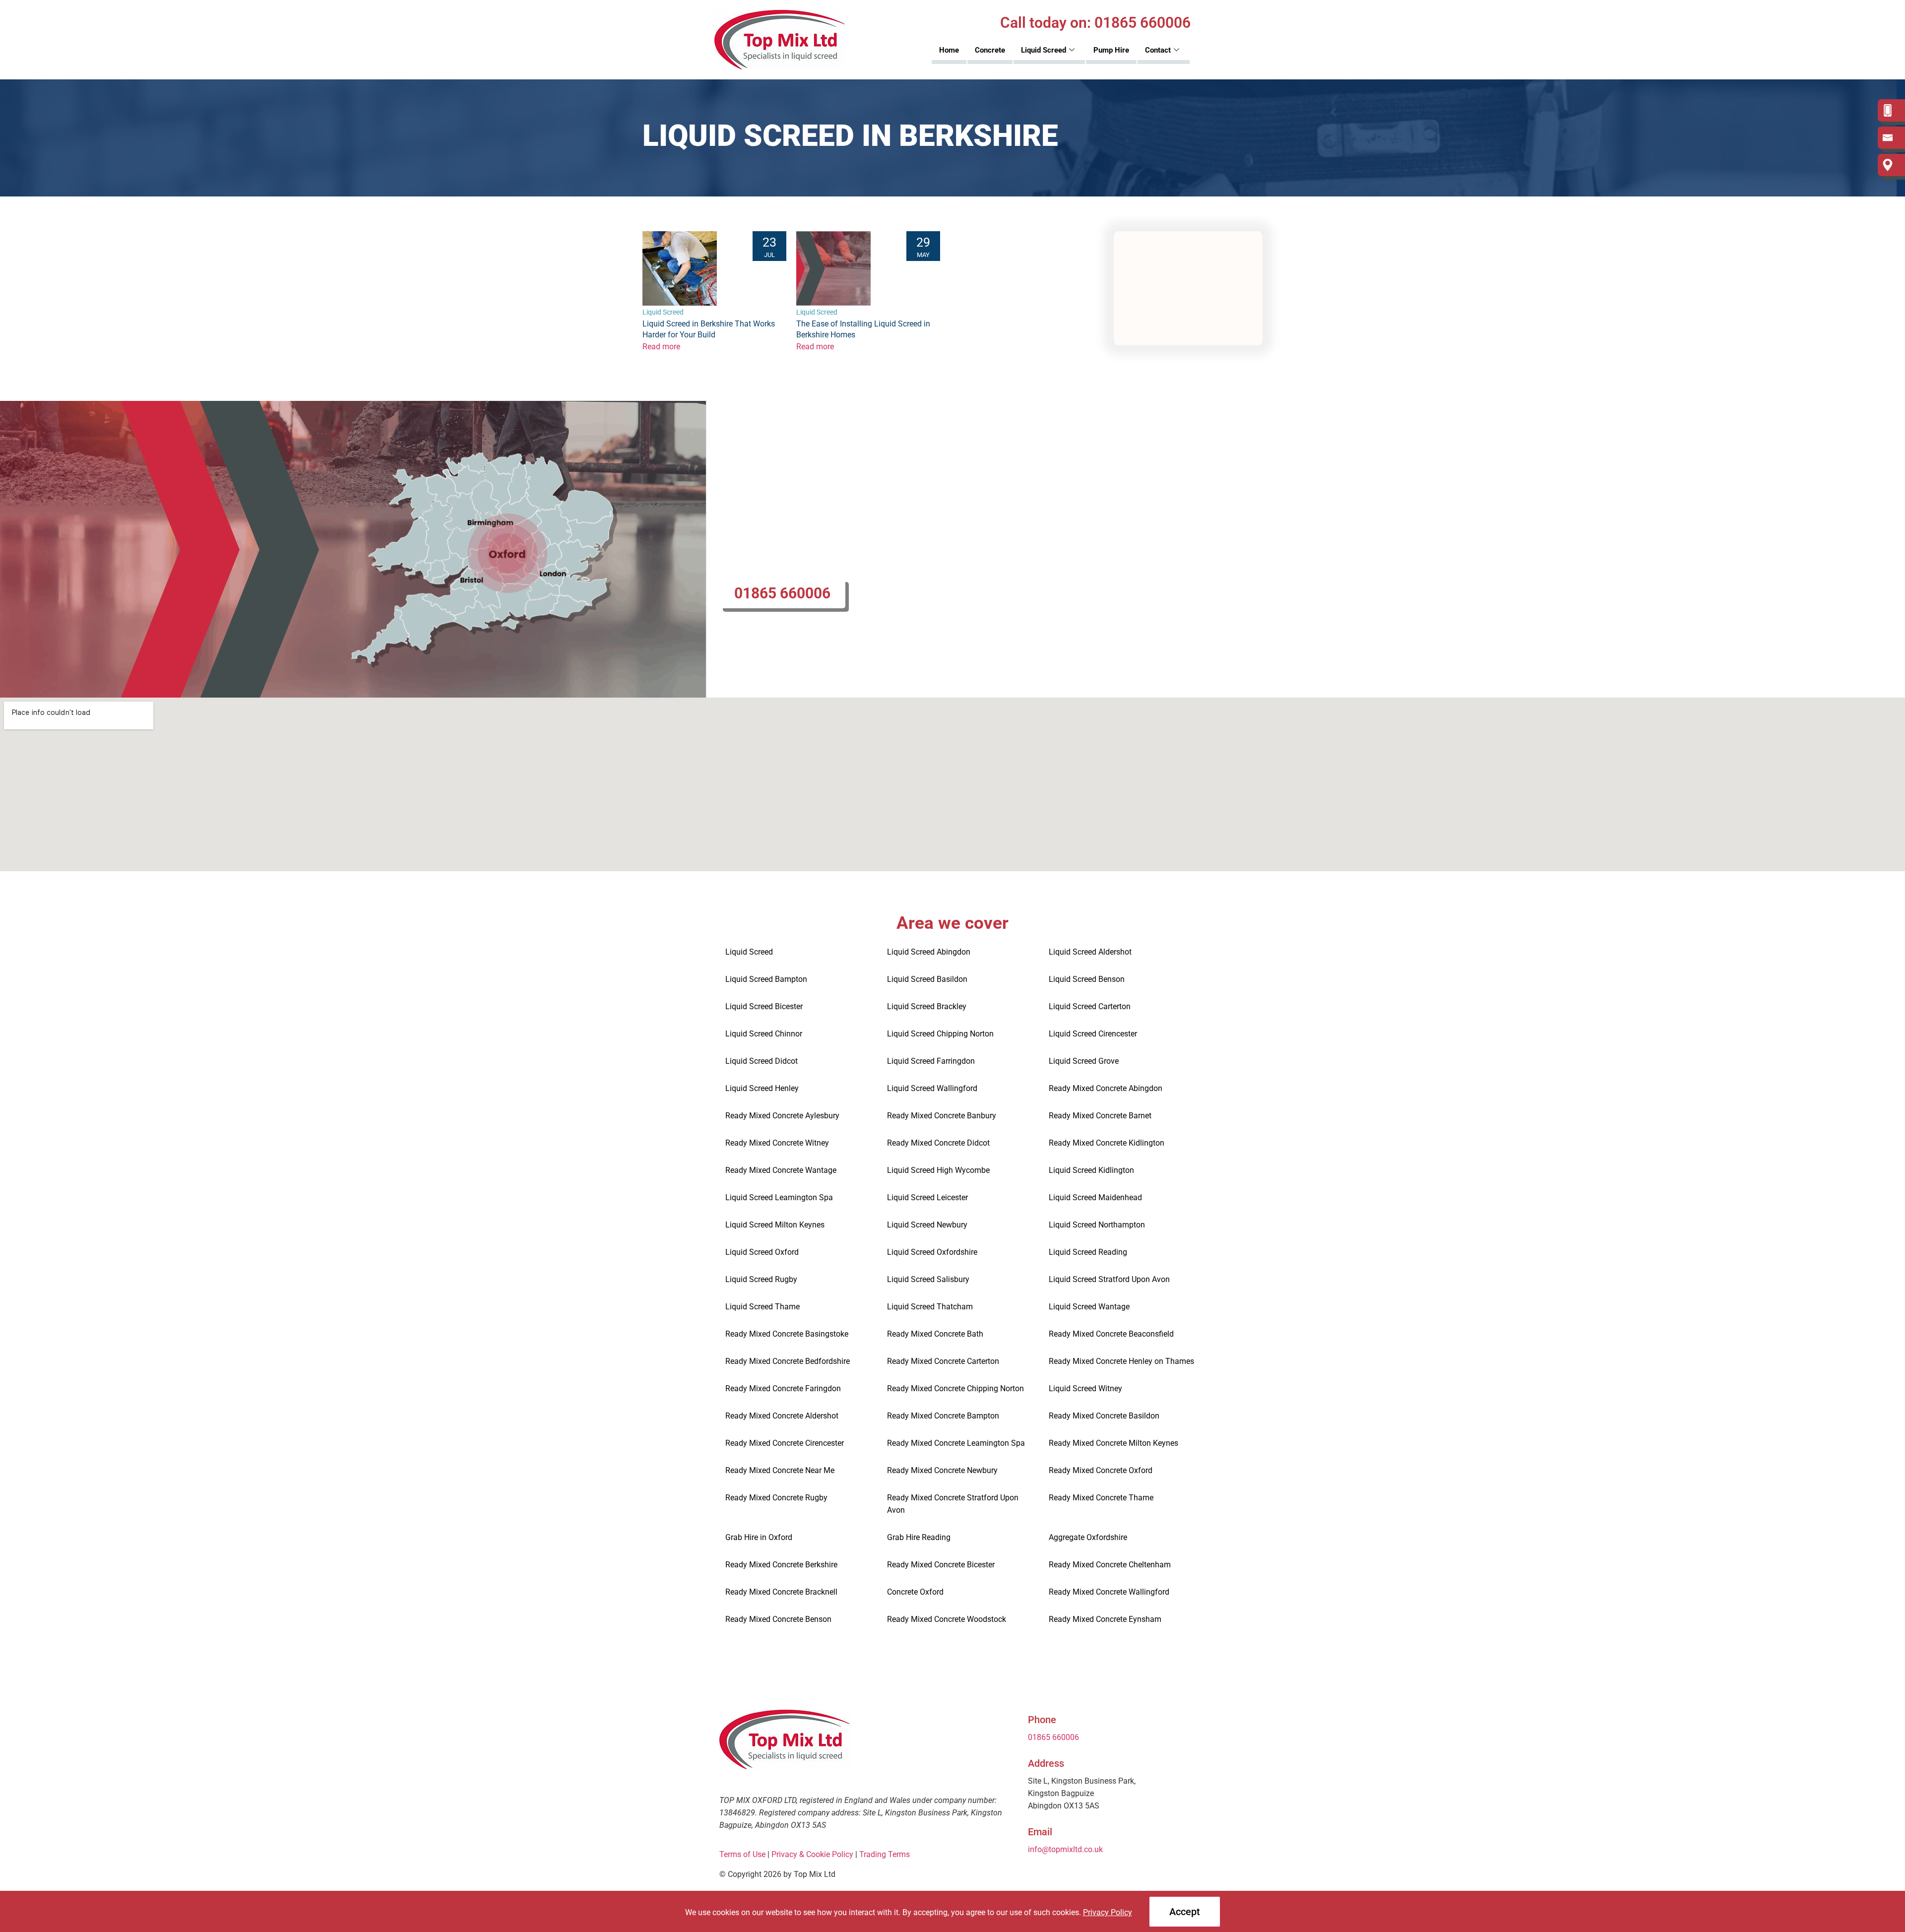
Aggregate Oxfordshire (1088, 1537)
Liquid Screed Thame (762, 1307)
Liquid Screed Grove (1084, 1061)
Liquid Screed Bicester (764, 1006)
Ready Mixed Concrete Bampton (943, 1416)
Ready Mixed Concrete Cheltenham (1110, 1565)
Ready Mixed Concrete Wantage (781, 1170)
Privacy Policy (1108, 1912)
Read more (661, 347)
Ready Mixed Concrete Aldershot (782, 1416)
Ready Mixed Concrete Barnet (1100, 1116)
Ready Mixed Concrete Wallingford (1109, 1592)
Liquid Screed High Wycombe (938, 1170)
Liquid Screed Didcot (762, 1061)
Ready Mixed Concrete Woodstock (947, 1619)
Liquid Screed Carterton (1090, 1006)
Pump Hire (1111, 50)
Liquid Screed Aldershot (1090, 952)
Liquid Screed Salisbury (928, 1279)
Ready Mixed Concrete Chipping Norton (955, 1388)
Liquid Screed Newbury (927, 1225)
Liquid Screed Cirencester (1093, 1034)
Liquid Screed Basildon (927, 979)
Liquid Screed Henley (762, 1088)
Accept (1185, 1912)
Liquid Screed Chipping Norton (940, 1034)
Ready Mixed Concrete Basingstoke (787, 1334)
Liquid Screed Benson (1087, 979)
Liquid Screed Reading (1088, 1252)
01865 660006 (782, 593)
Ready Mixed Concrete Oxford (1101, 1470)
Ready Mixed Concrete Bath (935, 1334)
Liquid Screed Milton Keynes (775, 1225)
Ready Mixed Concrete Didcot (938, 1143)
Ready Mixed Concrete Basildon (1104, 1416)
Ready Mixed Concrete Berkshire (781, 1565)
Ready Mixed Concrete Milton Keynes (1113, 1443)
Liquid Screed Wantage (1089, 1307)
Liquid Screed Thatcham (930, 1307)
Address (1046, 1763)
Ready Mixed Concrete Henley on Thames (1121, 1361)
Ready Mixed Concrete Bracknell (781, 1592)
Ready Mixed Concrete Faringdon (783, 1388)
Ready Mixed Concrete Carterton (943, 1361)
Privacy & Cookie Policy (812, 1854)
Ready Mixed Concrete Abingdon (1106, 1088)
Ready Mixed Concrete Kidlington (1107, 1143)
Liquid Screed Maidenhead (1095, 1197)
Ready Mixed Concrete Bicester (941, 1565)
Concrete (990, 50)
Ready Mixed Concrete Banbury (942, 1116)
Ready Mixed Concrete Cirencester (785, 1443)
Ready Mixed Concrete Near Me (780, 1470)
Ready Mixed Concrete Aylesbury (782, 1116)
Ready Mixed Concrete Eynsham (1105, 1619)
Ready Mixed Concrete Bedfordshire (788, 1361)
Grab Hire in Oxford (759, 1537)
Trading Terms (886, 1854)
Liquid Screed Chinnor (764, 1034)
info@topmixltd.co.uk (1065, 1849)
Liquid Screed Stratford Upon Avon (1109, 1279)
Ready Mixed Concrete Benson (778, 1619)
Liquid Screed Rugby (761, 1279)
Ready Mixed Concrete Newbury (942, 1470)
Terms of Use (742, 1854)
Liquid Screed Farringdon (931, 1061)
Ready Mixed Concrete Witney (777, 1143)
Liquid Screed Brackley (927, 1006)
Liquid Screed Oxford (762, 1252)
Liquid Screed (1044, 50)
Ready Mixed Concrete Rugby (776, 1498)
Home (949, 50)
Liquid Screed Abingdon (929, 952)
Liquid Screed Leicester (927, 1197)
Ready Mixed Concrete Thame (1101, 1498)
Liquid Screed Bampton (766, 979)
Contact (1158, 50)
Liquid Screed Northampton (1097, 1225)
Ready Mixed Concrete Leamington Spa (956, 1443)
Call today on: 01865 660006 (1095, 23)
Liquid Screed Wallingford (932, 1088)
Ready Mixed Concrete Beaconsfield (1111, 1334)
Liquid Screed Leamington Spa (779, 1197)
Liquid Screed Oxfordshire (932, 1252)
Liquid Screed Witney (1085, 1388)
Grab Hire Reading (919, 1537)
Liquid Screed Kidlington (1091, 1170)
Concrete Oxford (915, 1592)
